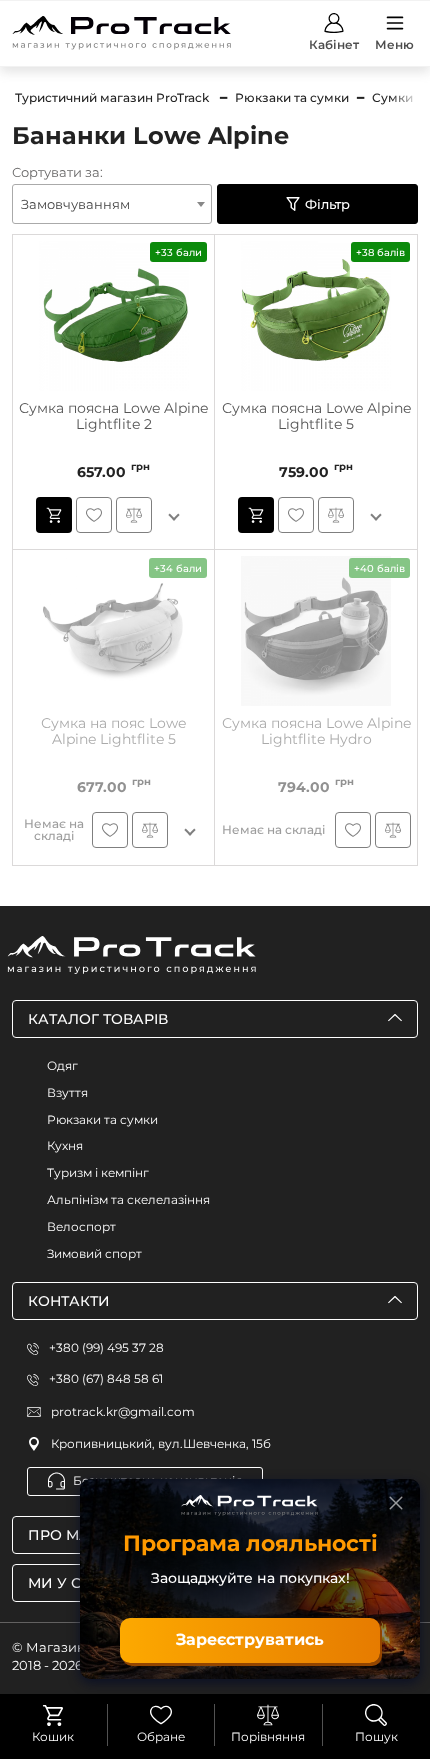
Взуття (67, 1092)
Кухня (65, 1145)
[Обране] (161, 1715)
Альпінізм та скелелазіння (128, 1199)
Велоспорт (81, 1226)
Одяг (62, 1065)
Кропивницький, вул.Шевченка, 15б (161, 1443)
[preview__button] (54, 515)
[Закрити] (396, 1503)
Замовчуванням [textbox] (75, 204)
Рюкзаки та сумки (102, 1119)
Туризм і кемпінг (98, 1172)
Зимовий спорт (94, 1253)
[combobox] (112, 204)
